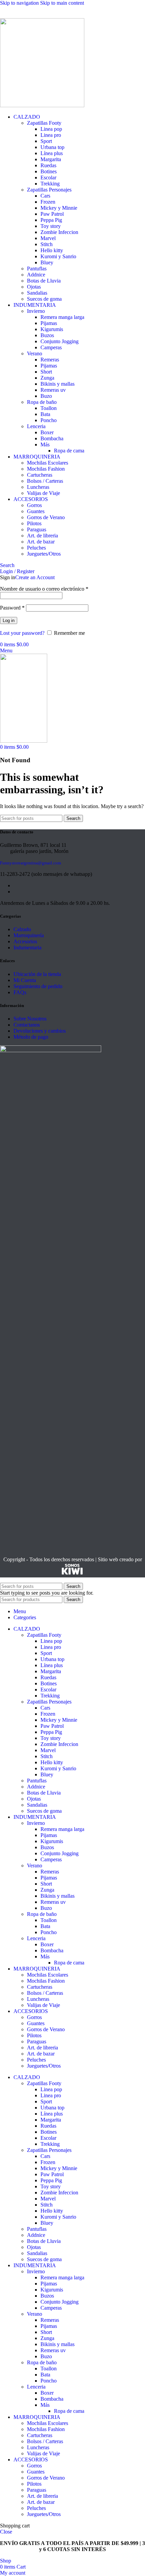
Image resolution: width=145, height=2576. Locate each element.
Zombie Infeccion (59, 232)
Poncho (49, 420)
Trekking (50, 184)
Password (12, 608)
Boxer (47, 432)
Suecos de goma (44, 299)
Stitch (47, 244)
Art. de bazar (41, 542)
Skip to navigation (20, 3)
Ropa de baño (42, 402)
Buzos (47, 335)
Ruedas (48, 165)
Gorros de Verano (46, 517)
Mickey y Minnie (59, 208)
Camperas (51, 347)
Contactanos (27, 1025)
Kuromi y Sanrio (58, 256)
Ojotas (34, 287)
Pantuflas (37, 269)
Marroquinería (29, 935)
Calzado (22, 929)
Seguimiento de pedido (38, 986)
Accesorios (25, 941)
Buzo (46, 396)
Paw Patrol (52, 214)
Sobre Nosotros (30, 1019)
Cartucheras (40, 475)
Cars (45, 196)
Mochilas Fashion (46, 469)
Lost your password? (22, 633)
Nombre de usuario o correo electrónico (44, 589)
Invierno (36, 311)
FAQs (20, 992)
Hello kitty (52, 250)
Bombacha (52, 438)
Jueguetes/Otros (44, 554)
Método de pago (31, 1037)
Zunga (47, 378)
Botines (49, 171)
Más (45, 445)
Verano (35, 353)
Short (46, 372)
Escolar (48, 177)
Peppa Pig (51, 220)
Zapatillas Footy (44, 123)
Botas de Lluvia (44, 281)
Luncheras (38, 487)
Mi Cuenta (25, 980)
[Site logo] (42, 105)
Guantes (36, 511)
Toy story (51, 226)
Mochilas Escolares (48, 463)
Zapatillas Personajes (49, 190)
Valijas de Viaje (43, 493)
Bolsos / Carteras (45, 481)
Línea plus (52, 153)
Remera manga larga (62, 317)
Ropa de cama (69, 451)
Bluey (47, 262)
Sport (46, 141)
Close (6, 2532)
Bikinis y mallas (57, 384)
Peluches (36, 548)
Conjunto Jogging (60, 341)
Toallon (49, 408)
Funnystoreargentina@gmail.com (31, 863)
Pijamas (49, 323)
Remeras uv (53, 390)
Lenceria (36, 426)
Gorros (34, 505)
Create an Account (35, 577)
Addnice (36, 275)
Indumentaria (27, 948)
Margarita (51, 159)
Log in (9, 620)
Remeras (50, 360)
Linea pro (51, 135)
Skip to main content (62, 3)
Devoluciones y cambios (40, 1031)
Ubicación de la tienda (37, 974)
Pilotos (34, 523)
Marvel (48, 238)
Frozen (48, 202)
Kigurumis (52, 329)
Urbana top (52, 147)
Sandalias (37, 293)
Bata (45, 414)
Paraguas (37, 529)
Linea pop (51, 129)
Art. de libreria (42, 536)
